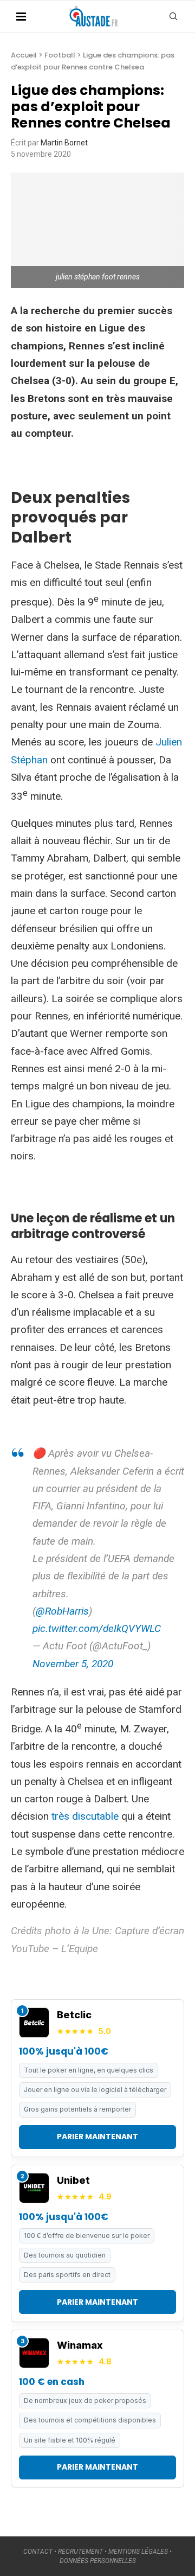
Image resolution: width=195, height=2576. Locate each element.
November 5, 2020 (73, 1664)
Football (60, 55)
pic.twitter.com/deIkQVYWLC (97, 1628)
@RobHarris (62, 1611)
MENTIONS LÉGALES (138, 2552)
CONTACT (38, 2552)
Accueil (24, 55)
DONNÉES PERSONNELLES (98, 2561)
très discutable (85, 1816)
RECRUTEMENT (80, 2552)
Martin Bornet (64, 143)
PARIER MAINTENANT (97, 2137)
